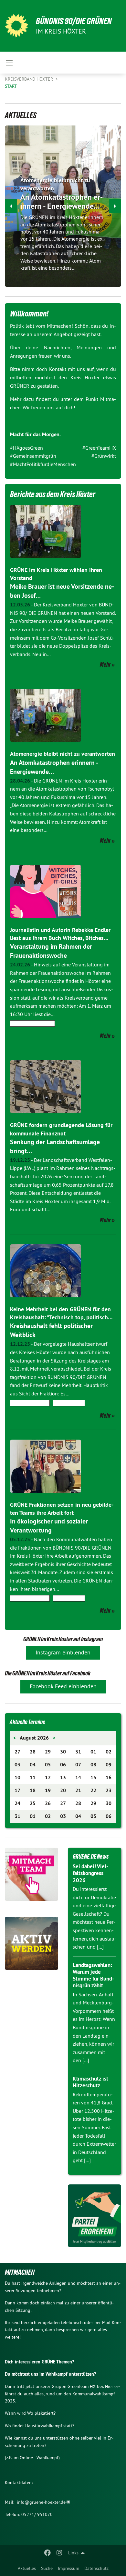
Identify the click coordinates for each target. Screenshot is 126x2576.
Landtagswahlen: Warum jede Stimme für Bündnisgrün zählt (93, 1975)
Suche (47, 2568)
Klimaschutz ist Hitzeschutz (90, 2082)
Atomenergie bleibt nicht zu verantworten (63, 754)
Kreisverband (69, 1403)
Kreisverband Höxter (30, 79)
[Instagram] (59, 2553)
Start (11, 86)
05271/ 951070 (37, 2514)
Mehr (105, 664)
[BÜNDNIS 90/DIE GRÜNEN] (16, 26)
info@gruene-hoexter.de (41, 2502)
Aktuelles (27, 2568)
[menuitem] (27, 2568)
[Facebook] (48, 2553)
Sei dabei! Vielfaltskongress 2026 (90, 1873)
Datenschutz (96, 2568)
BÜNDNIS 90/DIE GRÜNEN (74, 21)
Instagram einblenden (63, 1652)
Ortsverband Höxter (32, 1023)
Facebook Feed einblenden (63, 1686)
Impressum (68, 2568)
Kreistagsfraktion (30, 1403)
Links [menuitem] (73, 2553)
